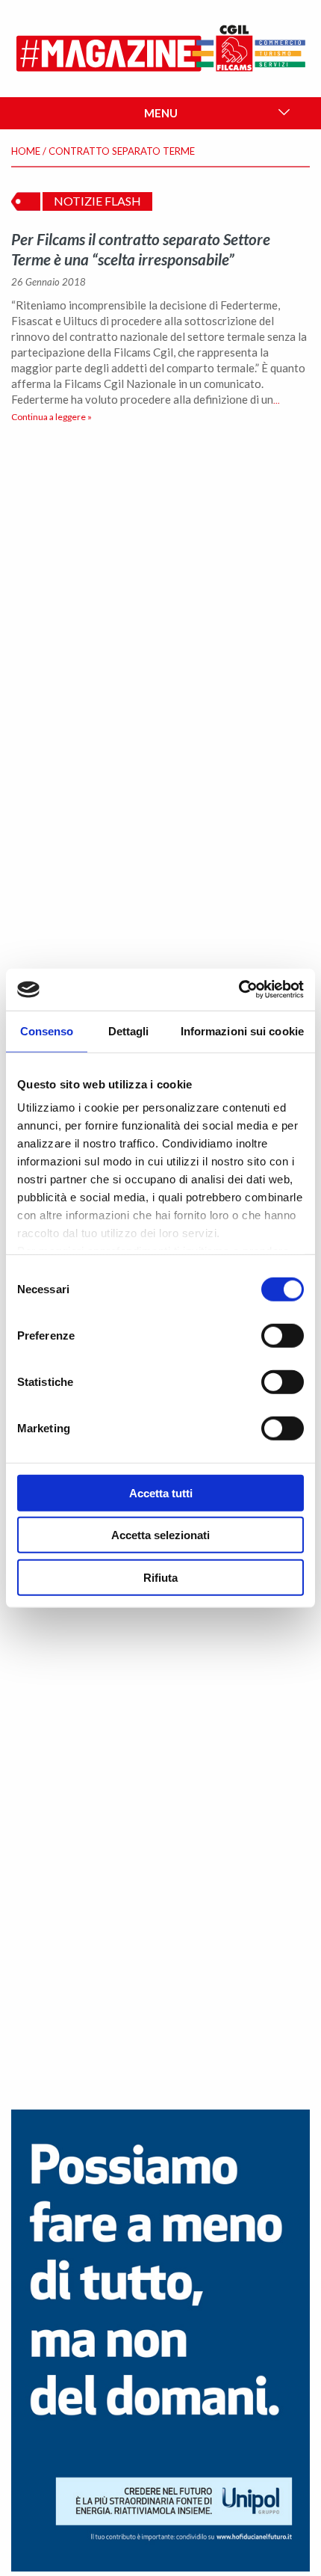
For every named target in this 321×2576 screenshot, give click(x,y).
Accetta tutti (161, 1492)
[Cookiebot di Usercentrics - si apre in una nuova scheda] (239, 990)
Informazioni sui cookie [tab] (242, 1030)
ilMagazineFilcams (161, 49)
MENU (161, 113)
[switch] (283, 1335)
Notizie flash (97, 201)
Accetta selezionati (160, 1535)
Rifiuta (160, 1577)
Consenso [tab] (47, 1030)
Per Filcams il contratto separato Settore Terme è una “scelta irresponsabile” (141, 249)
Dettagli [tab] (129, 1030)
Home (26, 151)
